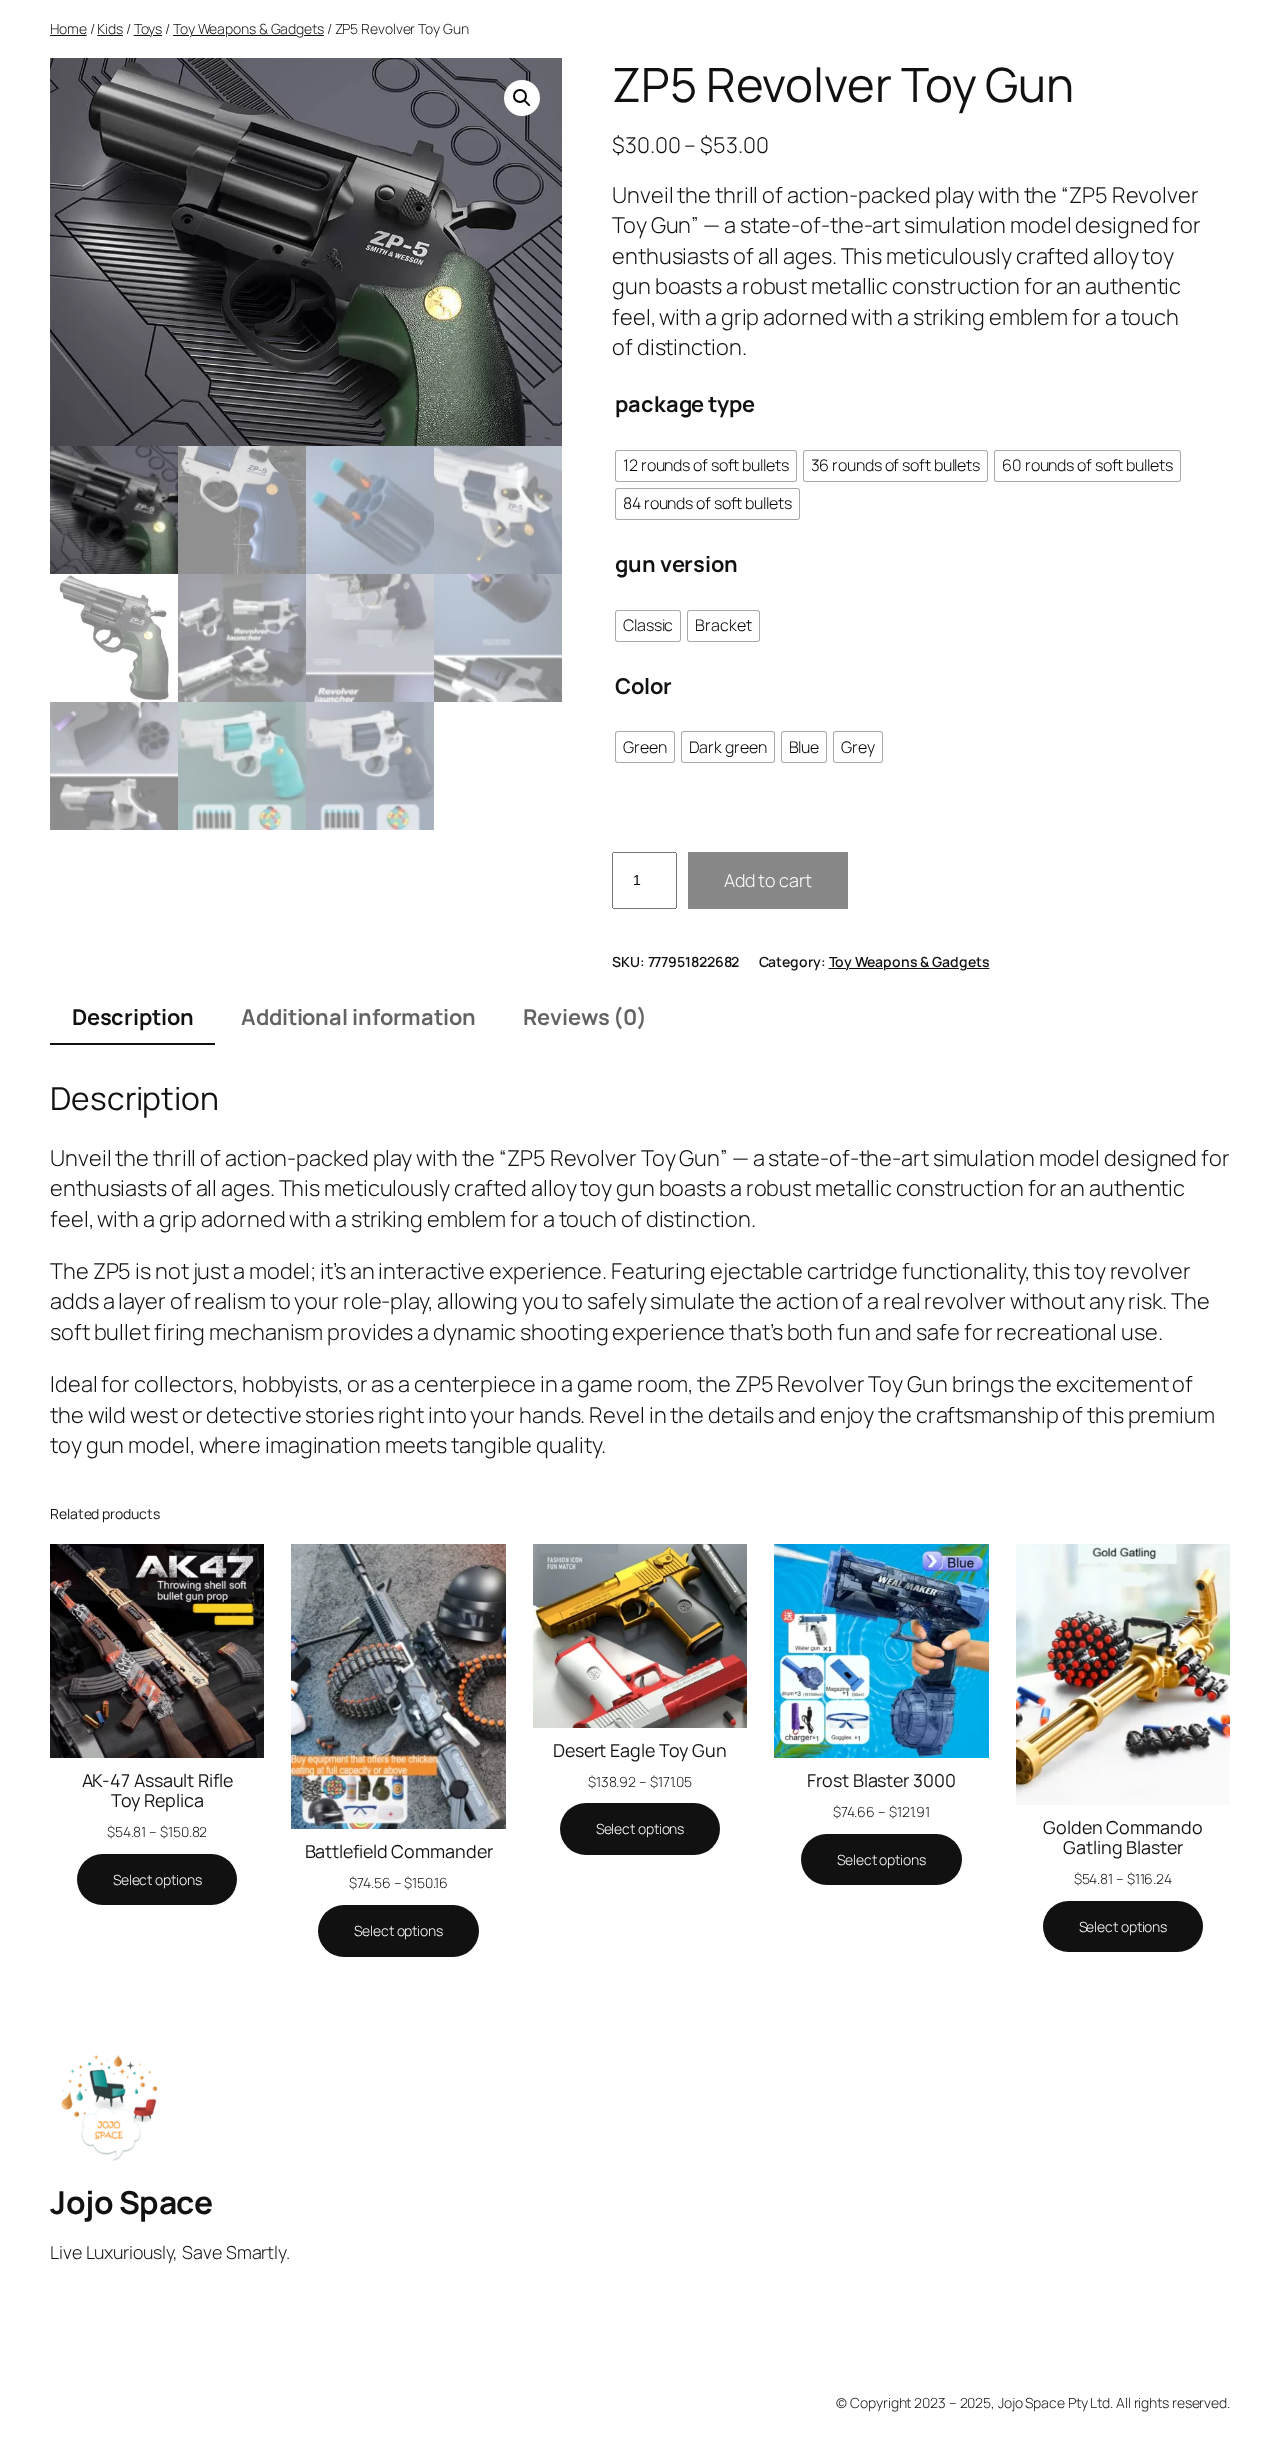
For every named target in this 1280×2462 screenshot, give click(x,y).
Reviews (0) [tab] (585, 1017)
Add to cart (768, 880)
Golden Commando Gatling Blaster (1123, 1837)
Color (643, 686)
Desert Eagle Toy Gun (640, 1750)
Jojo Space (131, 2202)
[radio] (706, 466)
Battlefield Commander (399, 1851)
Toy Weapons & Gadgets (248, 28)
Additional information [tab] (358, 1017)
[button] (522, 98)
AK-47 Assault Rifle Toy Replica (157, 1790)
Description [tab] (133, 1017)
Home (68, 28)
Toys (148, 28)
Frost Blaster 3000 (881, 1780)
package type (685, 404)
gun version (676, 564)
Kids (110, 28)
